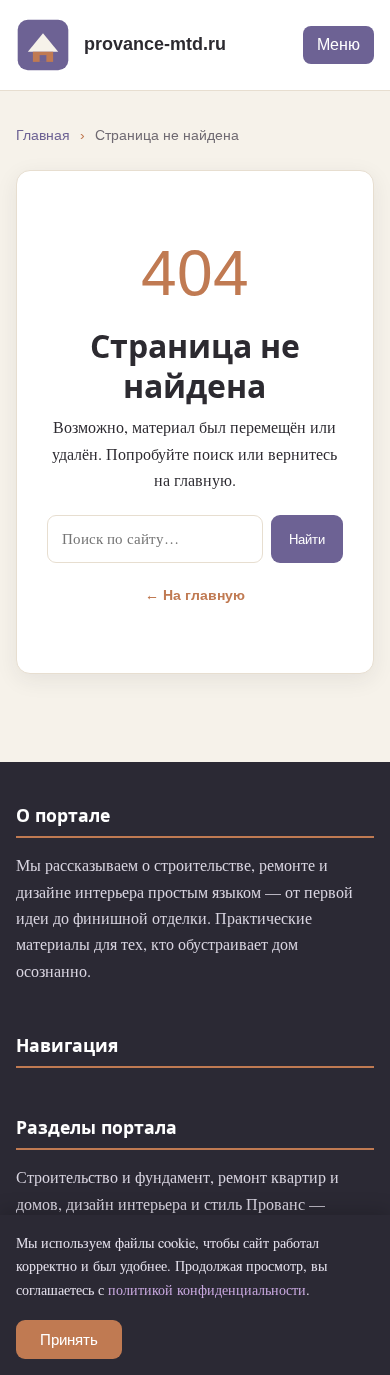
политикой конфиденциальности (207, 1289)
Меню (338, 44)
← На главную (195, 595)
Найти (307, 539)
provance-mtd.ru (155, 43)
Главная (43, 135)
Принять (69, 1339)
